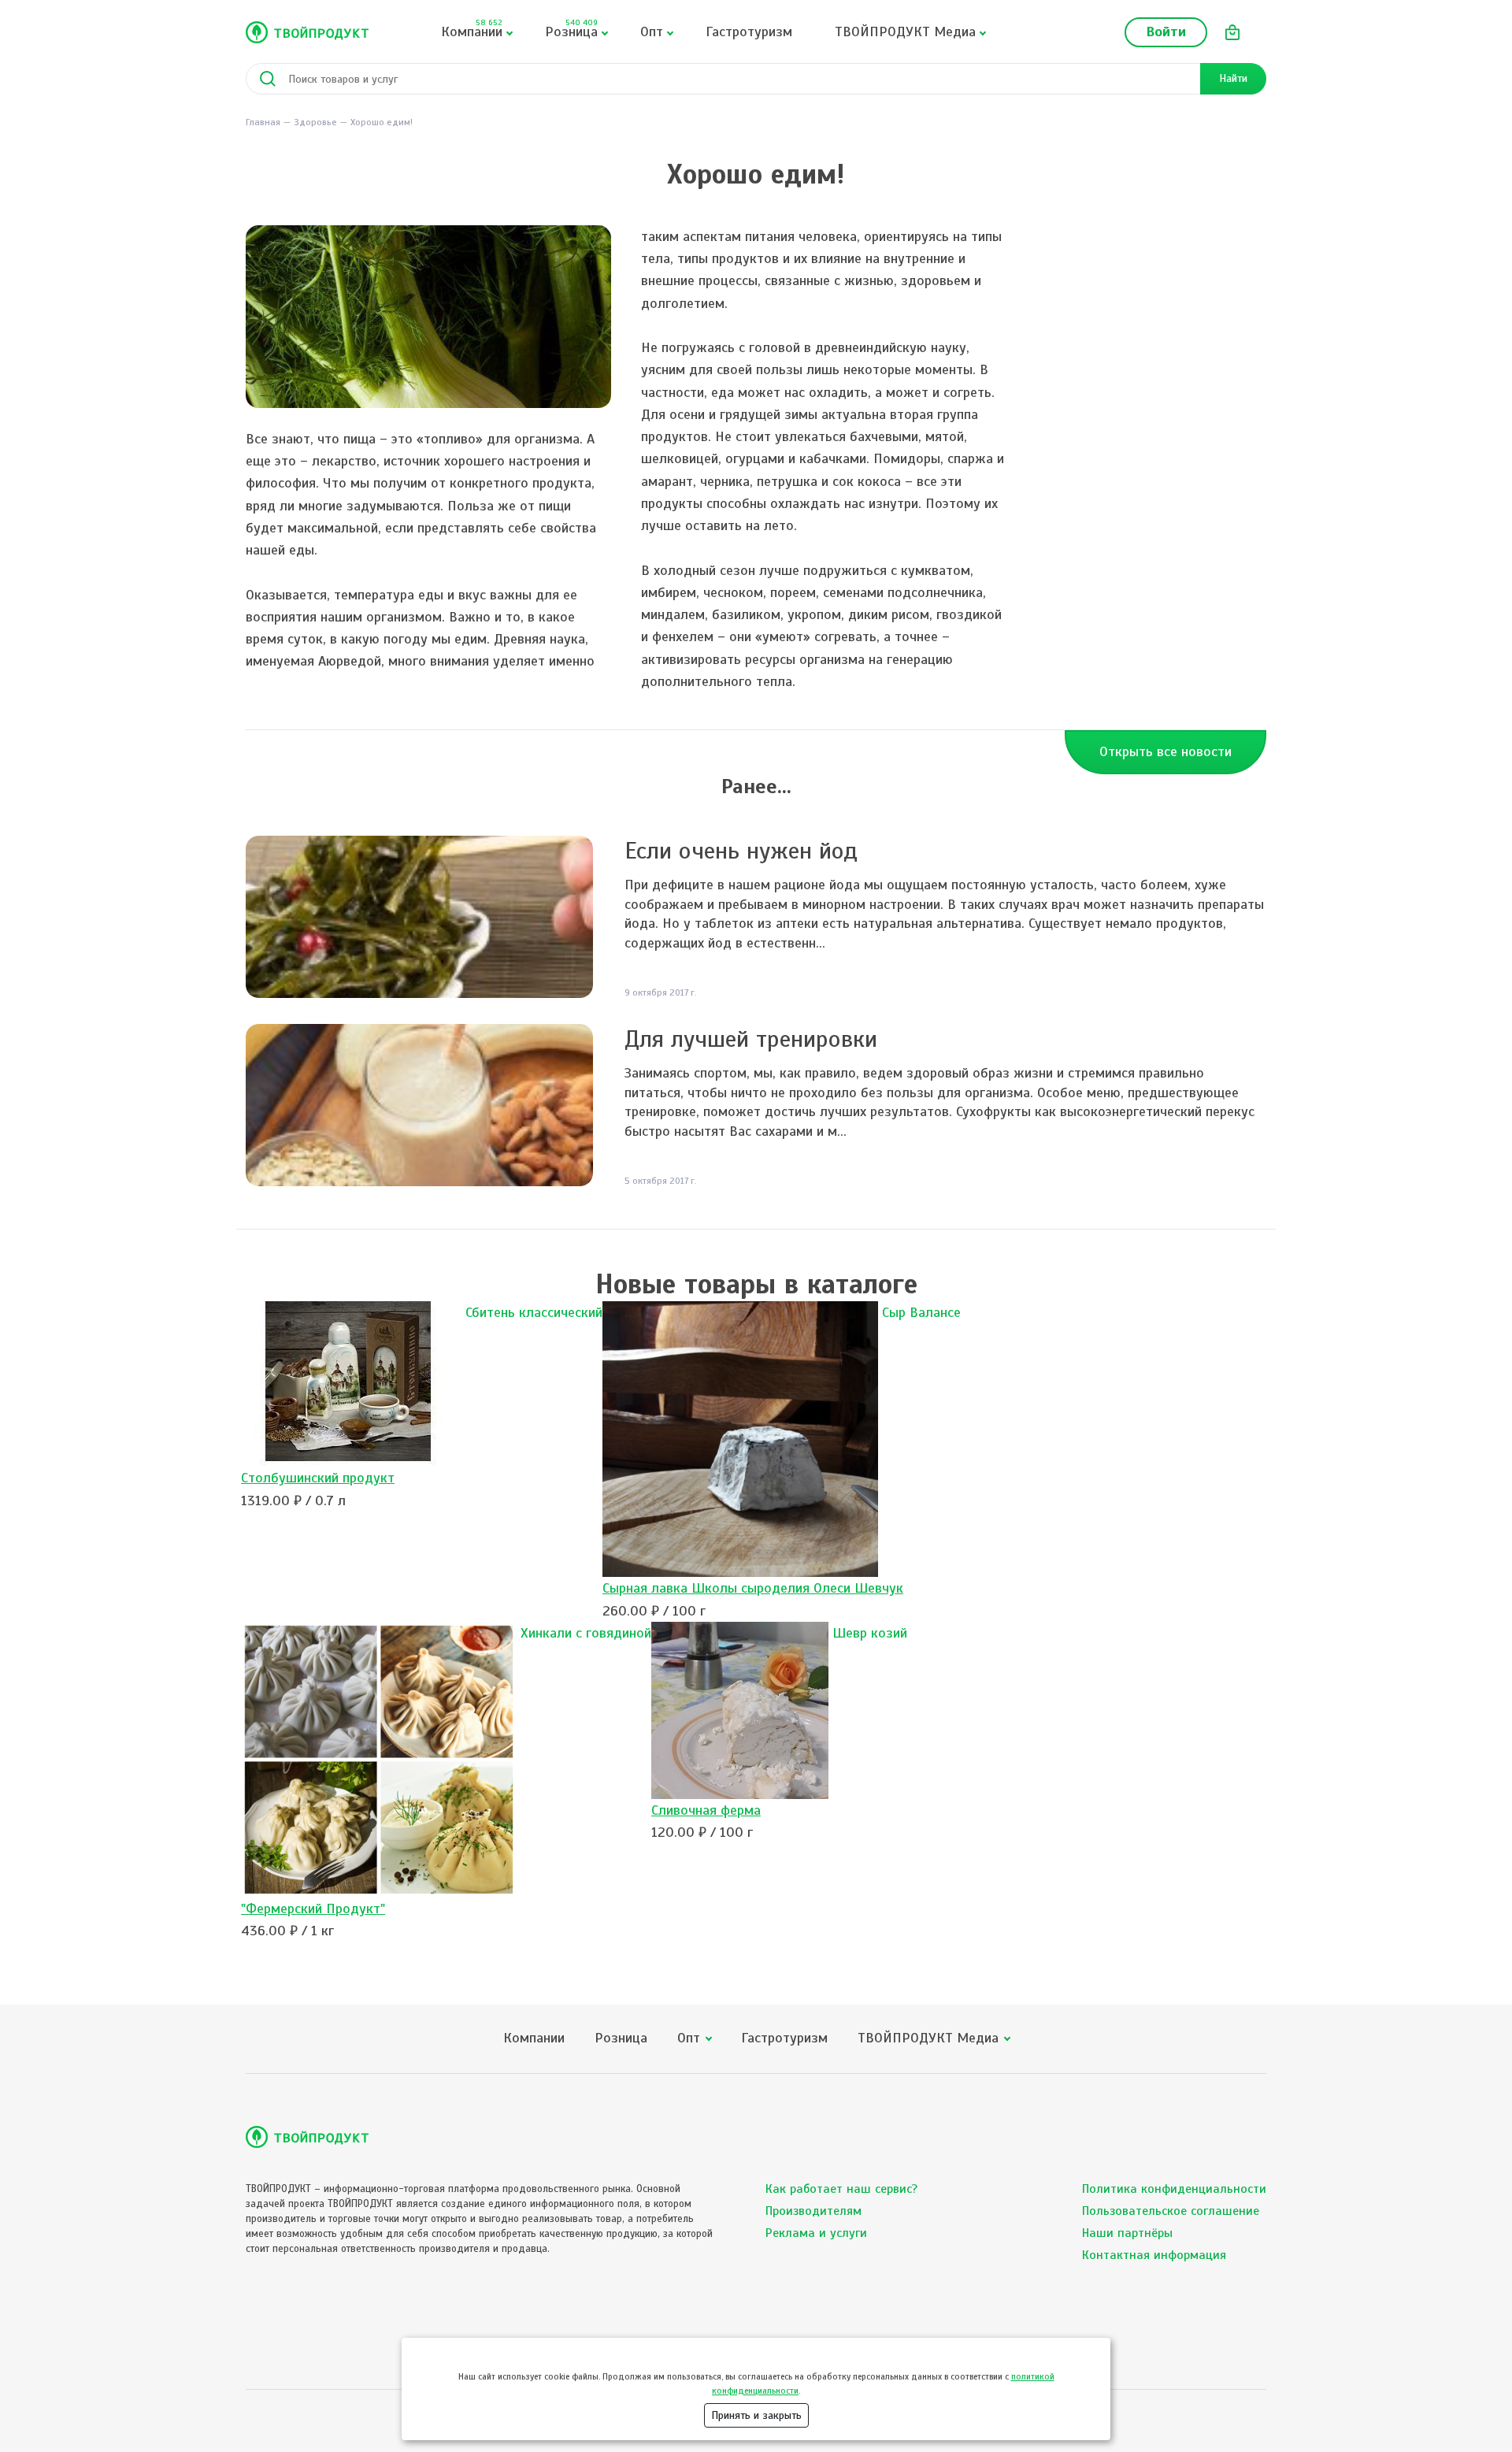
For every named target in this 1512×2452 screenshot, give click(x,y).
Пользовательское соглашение (1171, 2211)
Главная (263, 122)
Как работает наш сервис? (841, 2189)
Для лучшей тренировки (751, 1039)
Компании (472, 29)
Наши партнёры (1127, 2233)
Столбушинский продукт (318, 1478)
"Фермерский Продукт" (313, 1909)
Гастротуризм (749, 32)
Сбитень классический (534, 1312)
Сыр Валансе (921, 1312)
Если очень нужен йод (741, 851)
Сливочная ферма (706, 1810)
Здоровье (315, 122)
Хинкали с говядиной (586, 1633)
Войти (1166, 32)
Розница (571, 29)
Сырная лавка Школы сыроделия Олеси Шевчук (753, 1588)
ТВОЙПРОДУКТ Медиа (905, 32)
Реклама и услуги (816, 2233)
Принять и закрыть (756, 2415)
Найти (1233, 78)
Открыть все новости (1165, 751)
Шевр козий (870, 1633)
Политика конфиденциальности (1174, 2189)
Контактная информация (1154, 2255)
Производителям (813, 2211)
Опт (652, 32)
